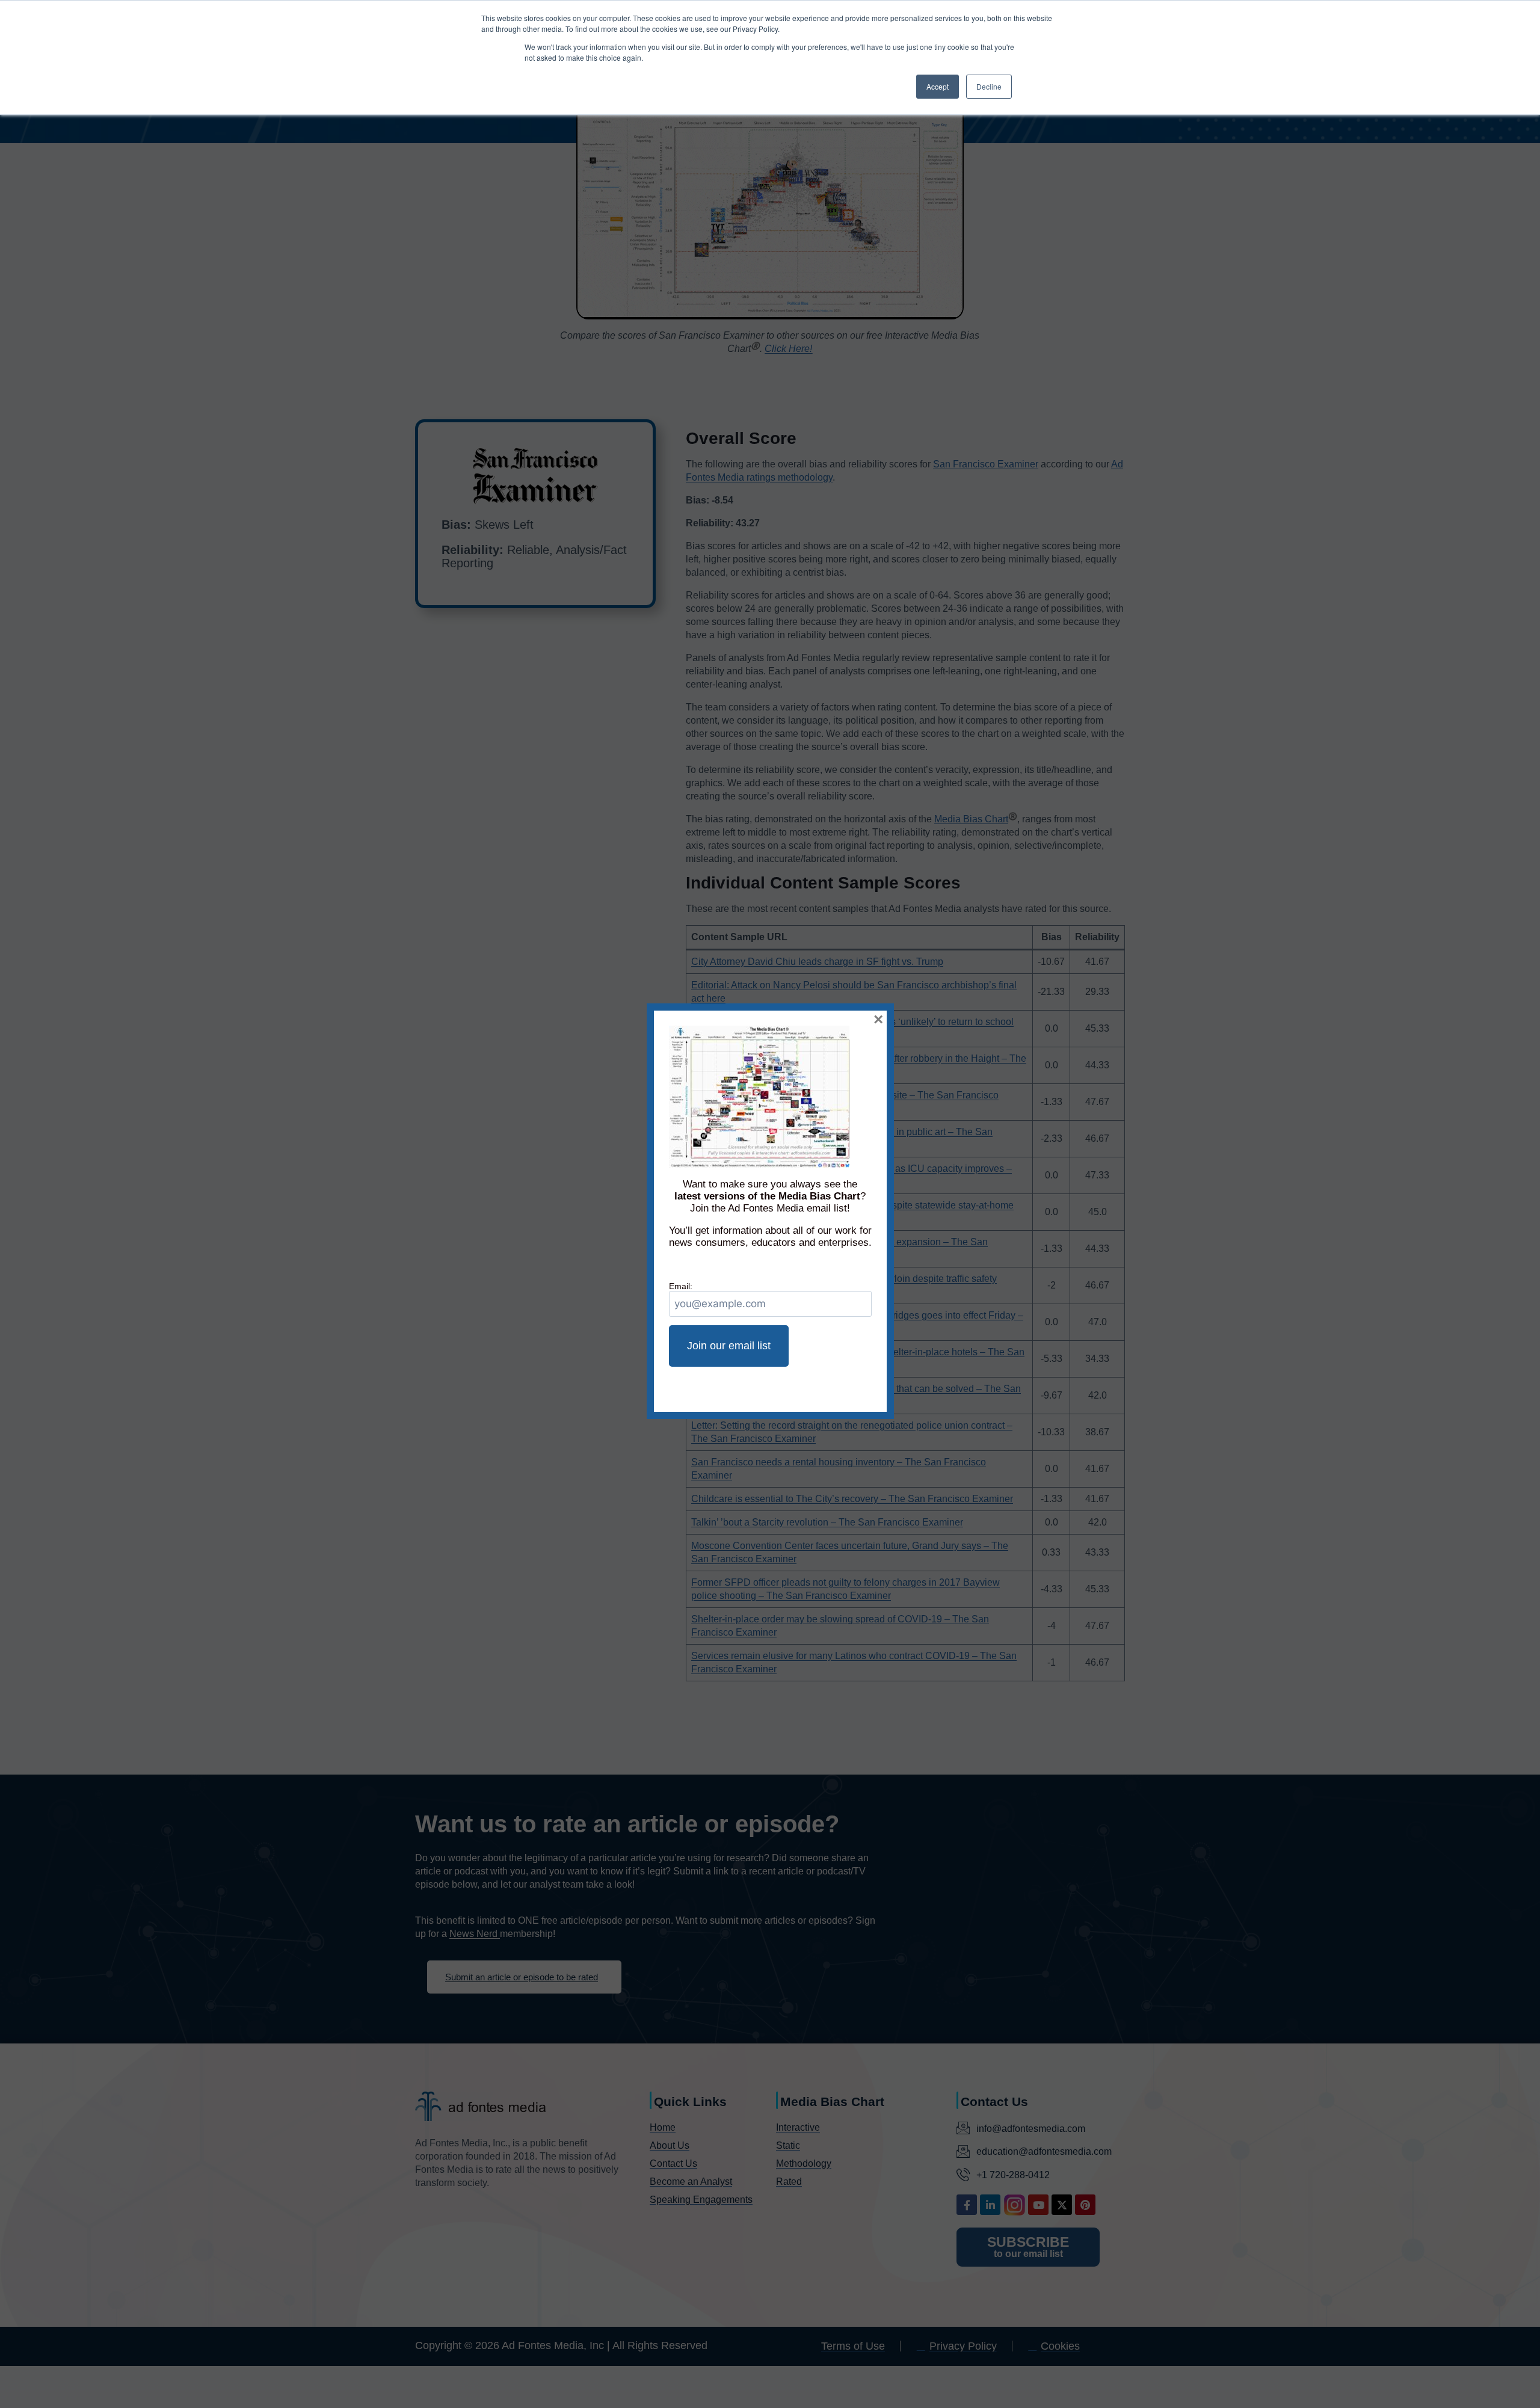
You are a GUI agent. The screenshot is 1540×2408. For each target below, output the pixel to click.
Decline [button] (989, 86)
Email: (681, 1286)
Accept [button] (938, 86)
